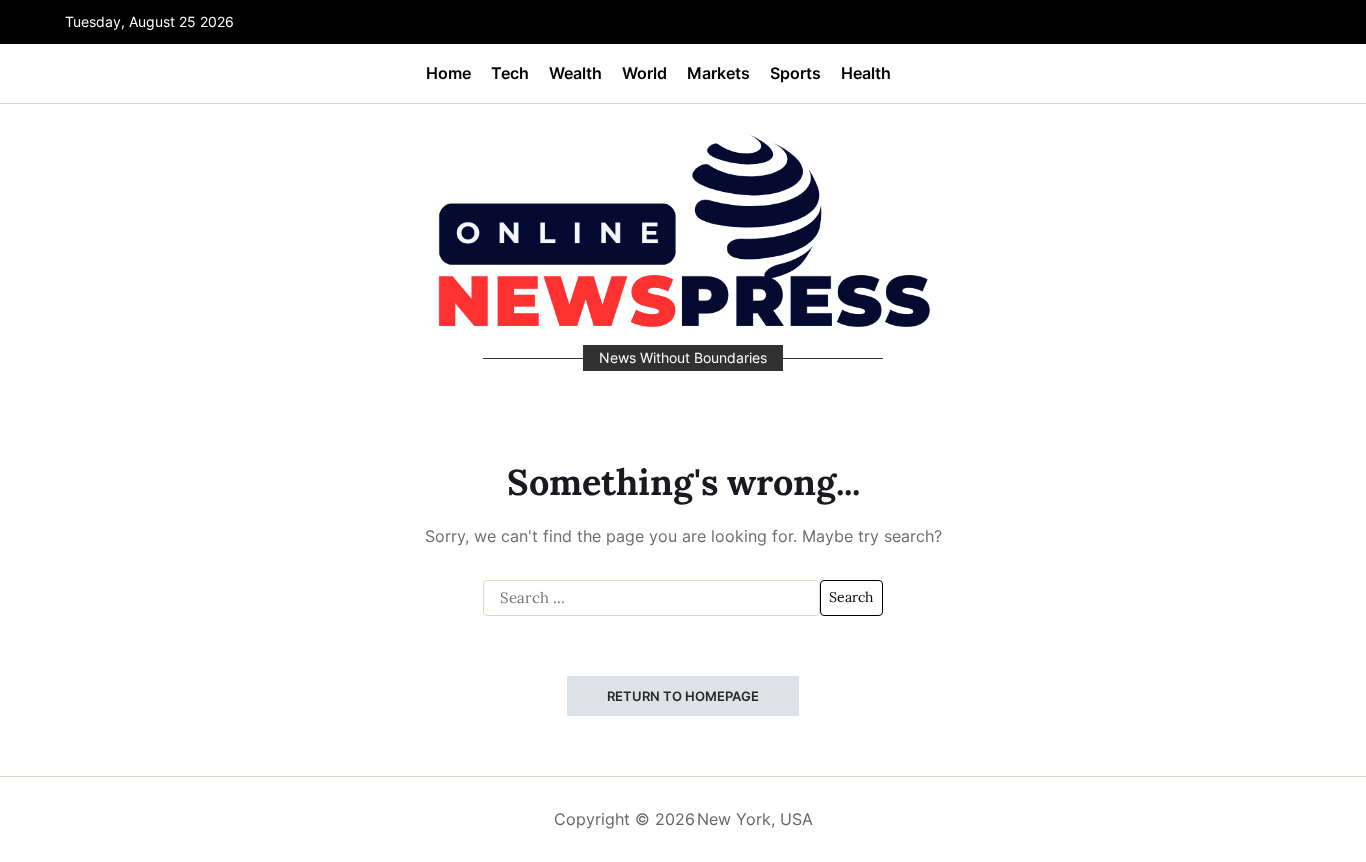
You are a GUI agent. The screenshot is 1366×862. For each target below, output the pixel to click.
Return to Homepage (683, 696)
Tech (510, 73)
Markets (718, 73)
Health (866, 73)
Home (448, 73)
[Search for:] (651, 598)
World (644, 73)
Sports (795, 73)
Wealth (575, 73)
